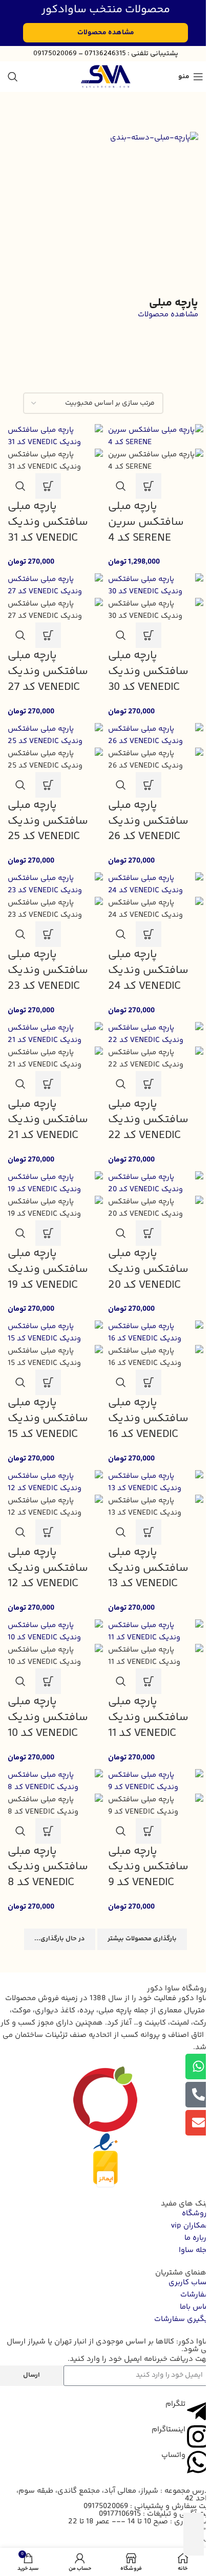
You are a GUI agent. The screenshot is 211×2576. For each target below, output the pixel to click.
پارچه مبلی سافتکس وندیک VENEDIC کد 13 (148, 1568)
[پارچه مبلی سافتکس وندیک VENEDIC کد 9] (156, 1781)
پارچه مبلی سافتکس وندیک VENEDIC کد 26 (148, 821)
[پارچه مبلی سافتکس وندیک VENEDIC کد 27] (55, 586)
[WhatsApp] (205, 2528)
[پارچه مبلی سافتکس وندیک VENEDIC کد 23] (55, 885)
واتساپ (173, 2455)
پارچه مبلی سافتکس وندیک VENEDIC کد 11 (148, 1718)
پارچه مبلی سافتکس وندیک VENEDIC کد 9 (148, 1867)
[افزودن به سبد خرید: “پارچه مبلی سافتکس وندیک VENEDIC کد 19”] (48, 1233)
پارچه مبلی (174, 303)
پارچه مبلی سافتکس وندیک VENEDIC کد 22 (148, 1120)
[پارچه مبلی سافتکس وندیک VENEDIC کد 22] (156, 1034)
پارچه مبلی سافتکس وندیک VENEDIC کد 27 (48, 671)
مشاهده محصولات (168, 315)
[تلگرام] (198, 2411)
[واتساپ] (198, 2462)
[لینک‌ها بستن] (194, 2545)
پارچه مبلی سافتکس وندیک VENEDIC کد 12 (48, 1568)
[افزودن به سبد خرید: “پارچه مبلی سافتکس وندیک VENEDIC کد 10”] (48, 1681)
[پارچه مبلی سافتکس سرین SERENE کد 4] (156, 436)
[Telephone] (205, 2540)
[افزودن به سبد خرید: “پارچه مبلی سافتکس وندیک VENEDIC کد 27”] (48, 635)
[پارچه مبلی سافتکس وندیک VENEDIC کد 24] (156, 885)
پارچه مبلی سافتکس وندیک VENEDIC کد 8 (48, 1867)
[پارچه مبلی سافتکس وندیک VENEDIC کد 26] (156, 735)
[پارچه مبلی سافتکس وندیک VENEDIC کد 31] (55, 436)
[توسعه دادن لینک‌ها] (194, 2523)
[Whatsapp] (198, 2067)
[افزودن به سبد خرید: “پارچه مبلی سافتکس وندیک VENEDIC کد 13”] (149, 1532)
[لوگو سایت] (106, 76)
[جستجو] (13, 77)
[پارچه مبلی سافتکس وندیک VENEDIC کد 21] (55, 1034)
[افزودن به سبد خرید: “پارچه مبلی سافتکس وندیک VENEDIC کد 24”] (149, 934)
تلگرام (175, 2404)
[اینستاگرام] (198, 2436)
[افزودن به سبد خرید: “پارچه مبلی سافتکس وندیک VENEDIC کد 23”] (48, 934)
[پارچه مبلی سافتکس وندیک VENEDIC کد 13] (156, 1482)
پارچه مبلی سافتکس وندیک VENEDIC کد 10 (48, 1718)
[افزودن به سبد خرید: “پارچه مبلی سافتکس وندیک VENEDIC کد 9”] (149, 1831)
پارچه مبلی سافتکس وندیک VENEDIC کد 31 (48, 522)
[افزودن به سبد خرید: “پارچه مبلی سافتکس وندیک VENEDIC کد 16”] (149, 1382)
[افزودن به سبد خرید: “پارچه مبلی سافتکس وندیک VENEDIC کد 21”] (48, 1084)
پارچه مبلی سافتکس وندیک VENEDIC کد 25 (48, 821)
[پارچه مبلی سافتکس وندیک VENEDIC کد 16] (156, 1333)
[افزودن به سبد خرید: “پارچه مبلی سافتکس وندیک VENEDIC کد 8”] (48, 1831)
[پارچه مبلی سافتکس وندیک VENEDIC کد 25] (55, 735)
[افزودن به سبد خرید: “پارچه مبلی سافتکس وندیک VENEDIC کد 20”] (149, 1233)
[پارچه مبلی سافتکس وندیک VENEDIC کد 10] (55, 1632)
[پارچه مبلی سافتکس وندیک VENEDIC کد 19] (55, 1183)
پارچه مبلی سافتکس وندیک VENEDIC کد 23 (48, 970)
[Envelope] (198, 2123)
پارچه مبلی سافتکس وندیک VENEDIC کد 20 (148, 1269)
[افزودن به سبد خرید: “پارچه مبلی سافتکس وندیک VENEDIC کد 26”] (149, 785)
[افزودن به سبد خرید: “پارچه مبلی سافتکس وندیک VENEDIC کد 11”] (149, 1681)
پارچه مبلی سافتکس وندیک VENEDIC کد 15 (48, 1419)
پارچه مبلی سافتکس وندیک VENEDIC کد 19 (48, 1269)
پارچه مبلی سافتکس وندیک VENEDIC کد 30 (148, 671)
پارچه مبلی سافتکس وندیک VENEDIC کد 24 (148, 970)
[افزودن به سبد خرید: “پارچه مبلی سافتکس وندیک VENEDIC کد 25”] (48, 785)
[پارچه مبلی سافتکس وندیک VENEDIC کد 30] (156, 586)
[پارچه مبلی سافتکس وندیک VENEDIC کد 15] (55, 1333)
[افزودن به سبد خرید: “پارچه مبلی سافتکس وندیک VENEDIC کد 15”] (48, 1382)
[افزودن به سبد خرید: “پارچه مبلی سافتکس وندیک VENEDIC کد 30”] (149, 635)
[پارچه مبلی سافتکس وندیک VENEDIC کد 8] (55, 1781)
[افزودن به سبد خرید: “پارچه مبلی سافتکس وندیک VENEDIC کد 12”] (48, 1532)
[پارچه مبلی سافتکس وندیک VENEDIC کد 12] (55, 1482)
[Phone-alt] (198, 2095)
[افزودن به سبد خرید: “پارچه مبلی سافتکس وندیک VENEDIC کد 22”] (149, 1084)
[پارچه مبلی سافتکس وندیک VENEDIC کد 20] (156, 1183)
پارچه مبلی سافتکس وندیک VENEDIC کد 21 (48, 1120)
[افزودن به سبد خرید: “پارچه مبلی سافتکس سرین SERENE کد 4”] (149, 486)
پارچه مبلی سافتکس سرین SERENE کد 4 (146, 522)
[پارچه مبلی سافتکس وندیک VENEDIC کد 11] (156, 1632)
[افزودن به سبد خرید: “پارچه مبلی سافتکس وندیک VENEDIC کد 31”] (48, 486)
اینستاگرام (168, 2430)
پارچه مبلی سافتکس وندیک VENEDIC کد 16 (148, 1419)
